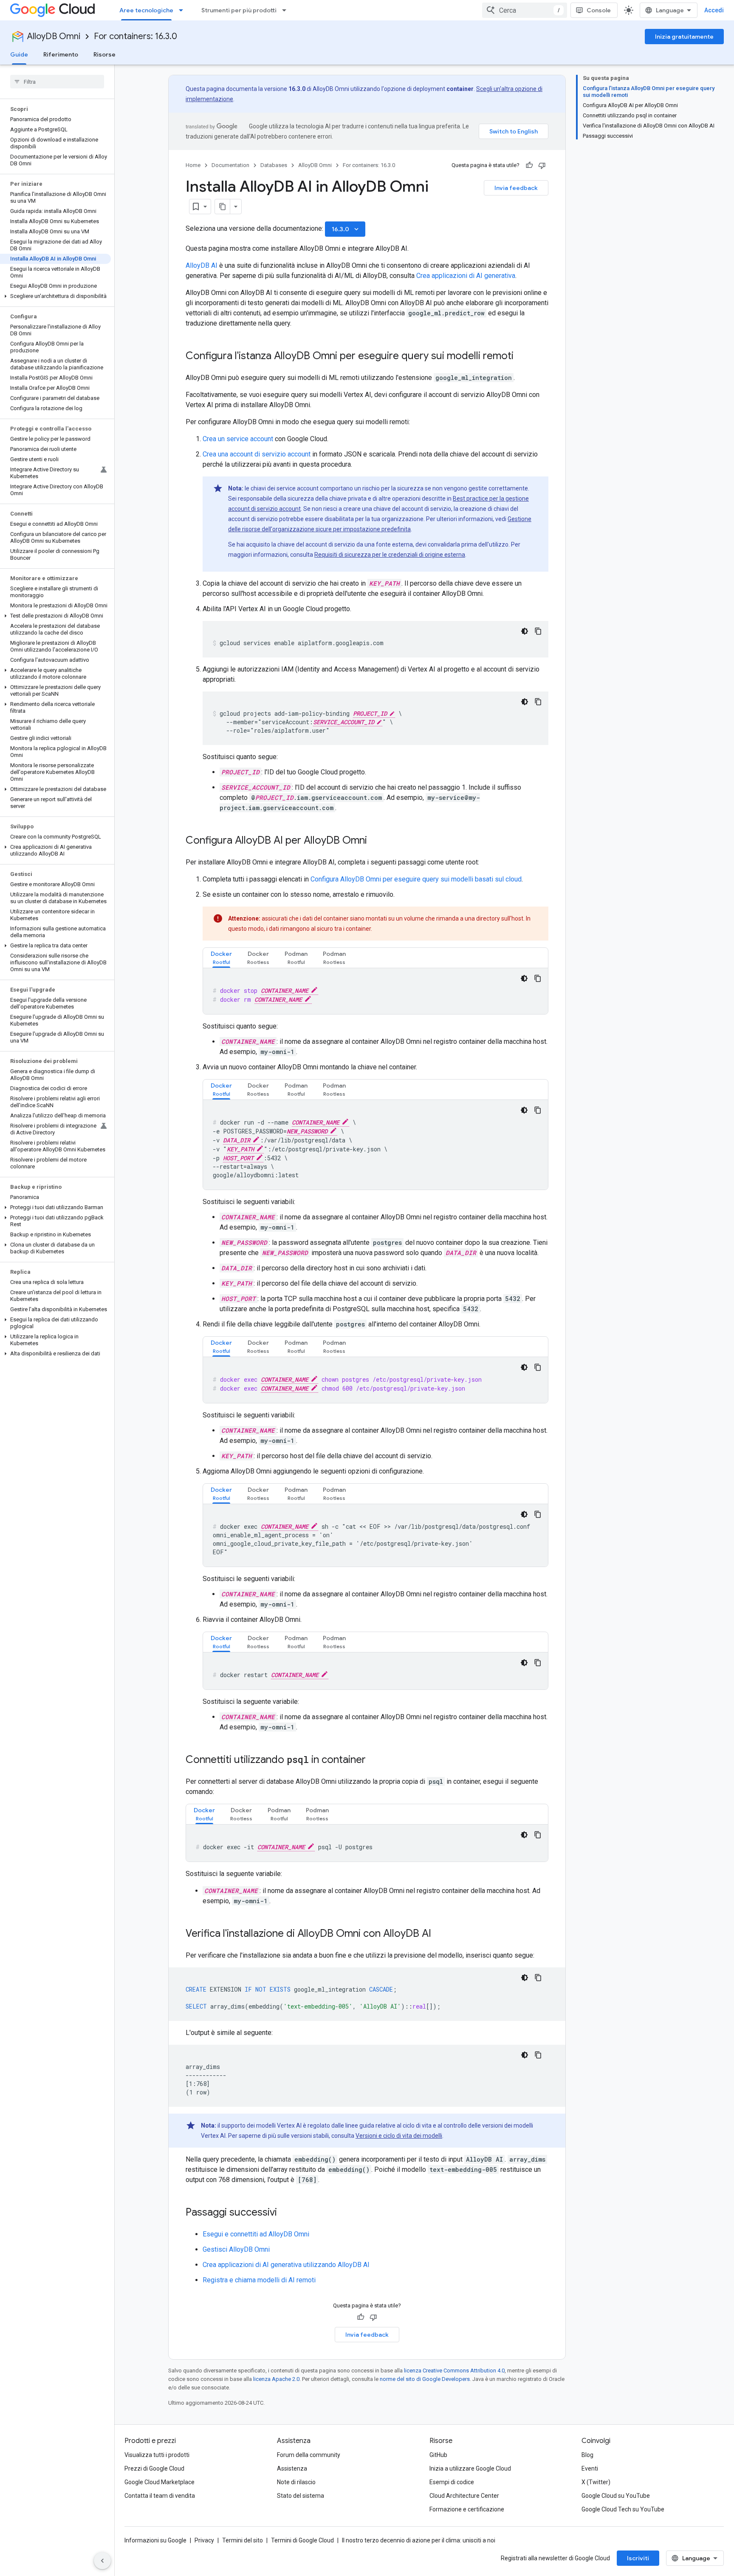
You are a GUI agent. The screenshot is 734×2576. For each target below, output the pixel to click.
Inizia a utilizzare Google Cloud (470, 2468)
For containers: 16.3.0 (136, 36)
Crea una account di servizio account (257, 454)
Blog (587, 2455)
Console (599, 10)
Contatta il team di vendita (160, 2496)
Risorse (104, 54)
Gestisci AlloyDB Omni (236, 2249)
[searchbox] (57, 82)
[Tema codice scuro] (525, 631)
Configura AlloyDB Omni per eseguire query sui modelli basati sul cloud (416, 879)
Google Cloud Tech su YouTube (623, 2509)
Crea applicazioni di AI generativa (466, 276)
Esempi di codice (452, 2482)
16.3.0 (346, 229)
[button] (55, 296)
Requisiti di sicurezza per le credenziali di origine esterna (390, 555)
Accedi (714, 10)
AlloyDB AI (202, 265)
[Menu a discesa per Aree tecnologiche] (183, 10)
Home (193, 165)
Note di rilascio (296, 2482)
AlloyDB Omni (54, 36)
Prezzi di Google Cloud (154, 2468)
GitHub (438, 2455)
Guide (19, 54)
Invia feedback (516, 188)
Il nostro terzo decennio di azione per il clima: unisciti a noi (419, 2540)
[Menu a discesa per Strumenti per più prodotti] (287, 10)
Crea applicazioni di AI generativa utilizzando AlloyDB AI (286, 2265)
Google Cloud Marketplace (160, 2482)
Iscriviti (638, 2558)
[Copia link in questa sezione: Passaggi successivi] (285, 2213)
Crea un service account (238, 439)
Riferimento (61, 54)
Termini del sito (243, 2540)
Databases (274, 165)
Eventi (590, 2468)
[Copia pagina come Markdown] (223, 207)
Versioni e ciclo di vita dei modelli (399, 2136)
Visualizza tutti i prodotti (157, 2455)
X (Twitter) (596, 2482)
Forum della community (309, 2455)
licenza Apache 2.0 (276, 2379)
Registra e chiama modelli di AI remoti (259, 2280)
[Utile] (529, 165)
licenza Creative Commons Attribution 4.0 (454, 2371)
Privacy (204, 2540)
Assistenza (292, 2468)
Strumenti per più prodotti (239, 10)
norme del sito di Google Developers (425, 2379)
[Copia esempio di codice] (538, 631)
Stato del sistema (301, 2496)
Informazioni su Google (155, 2540)
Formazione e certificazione (467, 2509)
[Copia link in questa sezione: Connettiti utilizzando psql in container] (374, 1760)
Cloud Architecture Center (464, 2496)
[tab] (221, 958)
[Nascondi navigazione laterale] (102, 2561)
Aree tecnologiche (146, 10)
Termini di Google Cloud (302, 2540)
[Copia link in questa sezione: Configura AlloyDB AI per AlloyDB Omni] (375, 841)
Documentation (230, 165)
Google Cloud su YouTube (616, 2496)
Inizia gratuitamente (684, 37)
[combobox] (525, 10)
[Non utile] (542, 165)
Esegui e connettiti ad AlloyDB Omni (256, 2234)
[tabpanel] (375, 991)
